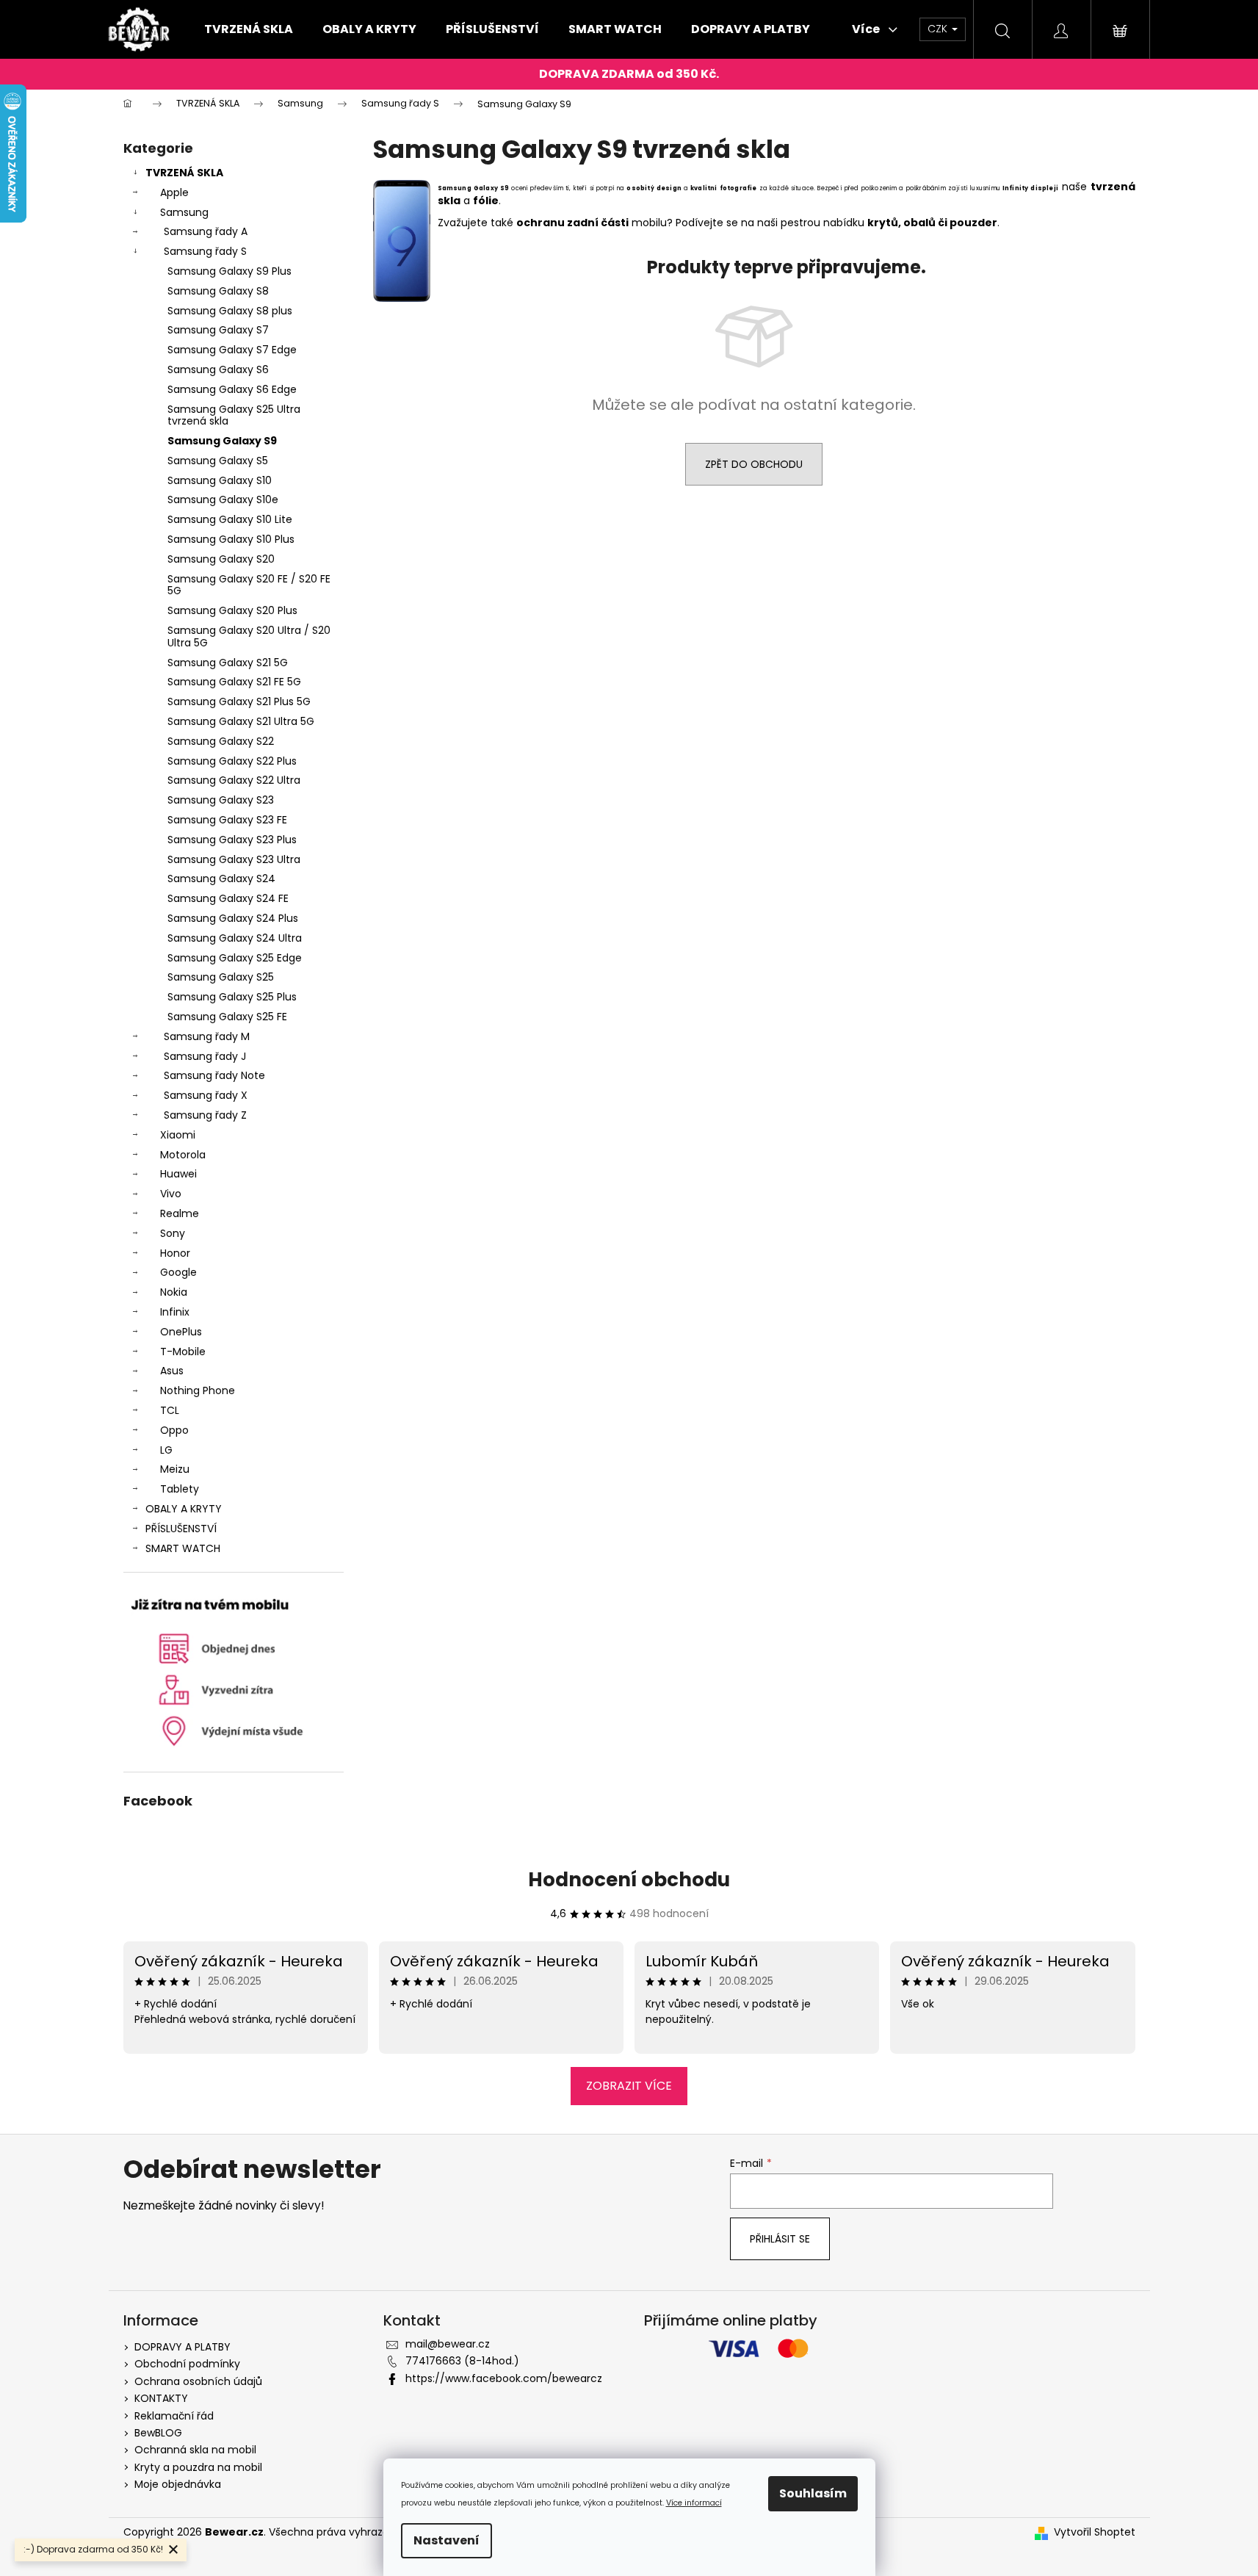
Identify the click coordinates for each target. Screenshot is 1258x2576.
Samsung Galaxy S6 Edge (232, 389)
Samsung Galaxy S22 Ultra (234, 780)
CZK (939, 29)
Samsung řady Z (205, 1115)
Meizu (175, 1469)
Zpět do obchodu (754, 464)
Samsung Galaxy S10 (220, 480)
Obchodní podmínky (187, 2364)
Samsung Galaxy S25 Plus (232, 997)
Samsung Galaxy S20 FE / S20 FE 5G (249, 585)
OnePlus (181, 1332)
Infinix (175, 1312)
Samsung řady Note (214, 1075)
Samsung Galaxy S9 (222, 441)
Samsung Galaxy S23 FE (227, 820)
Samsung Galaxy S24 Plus (233, 918)
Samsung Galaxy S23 (221, 800)
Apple (174, 192)
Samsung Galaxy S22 (221, 741)
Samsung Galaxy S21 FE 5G (234, 682)
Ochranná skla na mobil (195, 2450)
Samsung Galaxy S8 (218, 291)
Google (178, 1272)
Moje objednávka (178, 2484)
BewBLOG (158, 2433)
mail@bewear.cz (448, 2344)
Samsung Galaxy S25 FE (227, 1017)
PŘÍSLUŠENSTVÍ (181, 1529)
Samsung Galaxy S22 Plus (232, 761)
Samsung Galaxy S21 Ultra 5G (241, 721)
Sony (173, 1233)
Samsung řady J (205, 1056)
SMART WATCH (183, 1548)
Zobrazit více (629, 2086)
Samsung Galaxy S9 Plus (229, 271)
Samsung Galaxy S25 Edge (235, 958)
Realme (180, 1213)
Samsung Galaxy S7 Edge (232, 350)
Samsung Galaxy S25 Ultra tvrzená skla (234, 415)
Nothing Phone (198, 1390)
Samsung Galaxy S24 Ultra (235, 938)
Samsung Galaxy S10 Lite (230, 519)
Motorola (183, 1155)
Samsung (184, 212)
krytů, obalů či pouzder (932, 223)
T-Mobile (183, 1352)
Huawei (178, 1174)
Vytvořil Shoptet (1095, 2532)
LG (166, 1450)
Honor (175, 1253)
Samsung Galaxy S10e (223, 499)
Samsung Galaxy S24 (221, 878)
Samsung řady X (206, 1095)
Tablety (180, 1489)
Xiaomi (178, 1135)
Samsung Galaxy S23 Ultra (234, 859)
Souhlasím (813, 2493)
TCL (170, 1410)
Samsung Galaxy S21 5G (228, 663)
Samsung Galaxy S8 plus (230, 311)
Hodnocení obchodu (629, 1880)
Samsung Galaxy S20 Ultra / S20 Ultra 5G (249, 636)
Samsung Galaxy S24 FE (228, 898)
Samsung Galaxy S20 (221, 559)
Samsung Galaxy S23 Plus (232, 840)
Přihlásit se (780, 2239)
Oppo (174, 1430)
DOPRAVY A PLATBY (182, 2347)
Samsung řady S (205, 251)
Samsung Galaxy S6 (218, 369)
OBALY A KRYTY (184, 1509)
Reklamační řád (174, 2416)
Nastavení (447, 2540)
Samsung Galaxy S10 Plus (231, 539)
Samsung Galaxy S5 (218, 461)
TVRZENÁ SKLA (184, 173)
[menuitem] (249, 29)
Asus (172, 1371)
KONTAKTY (161, 2398)
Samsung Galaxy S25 (221, 977)
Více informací (694, 2503)
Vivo (171, 1194)
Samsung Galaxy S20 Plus (232, 610)
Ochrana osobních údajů (198, 2381)
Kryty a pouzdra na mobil (198, 2467)
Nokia (174, 1292)
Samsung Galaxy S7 (218, 330)
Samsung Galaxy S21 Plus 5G (239, 701)
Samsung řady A (206, 231)
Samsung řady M (207, 1036)
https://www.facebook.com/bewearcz (504, 2378)
